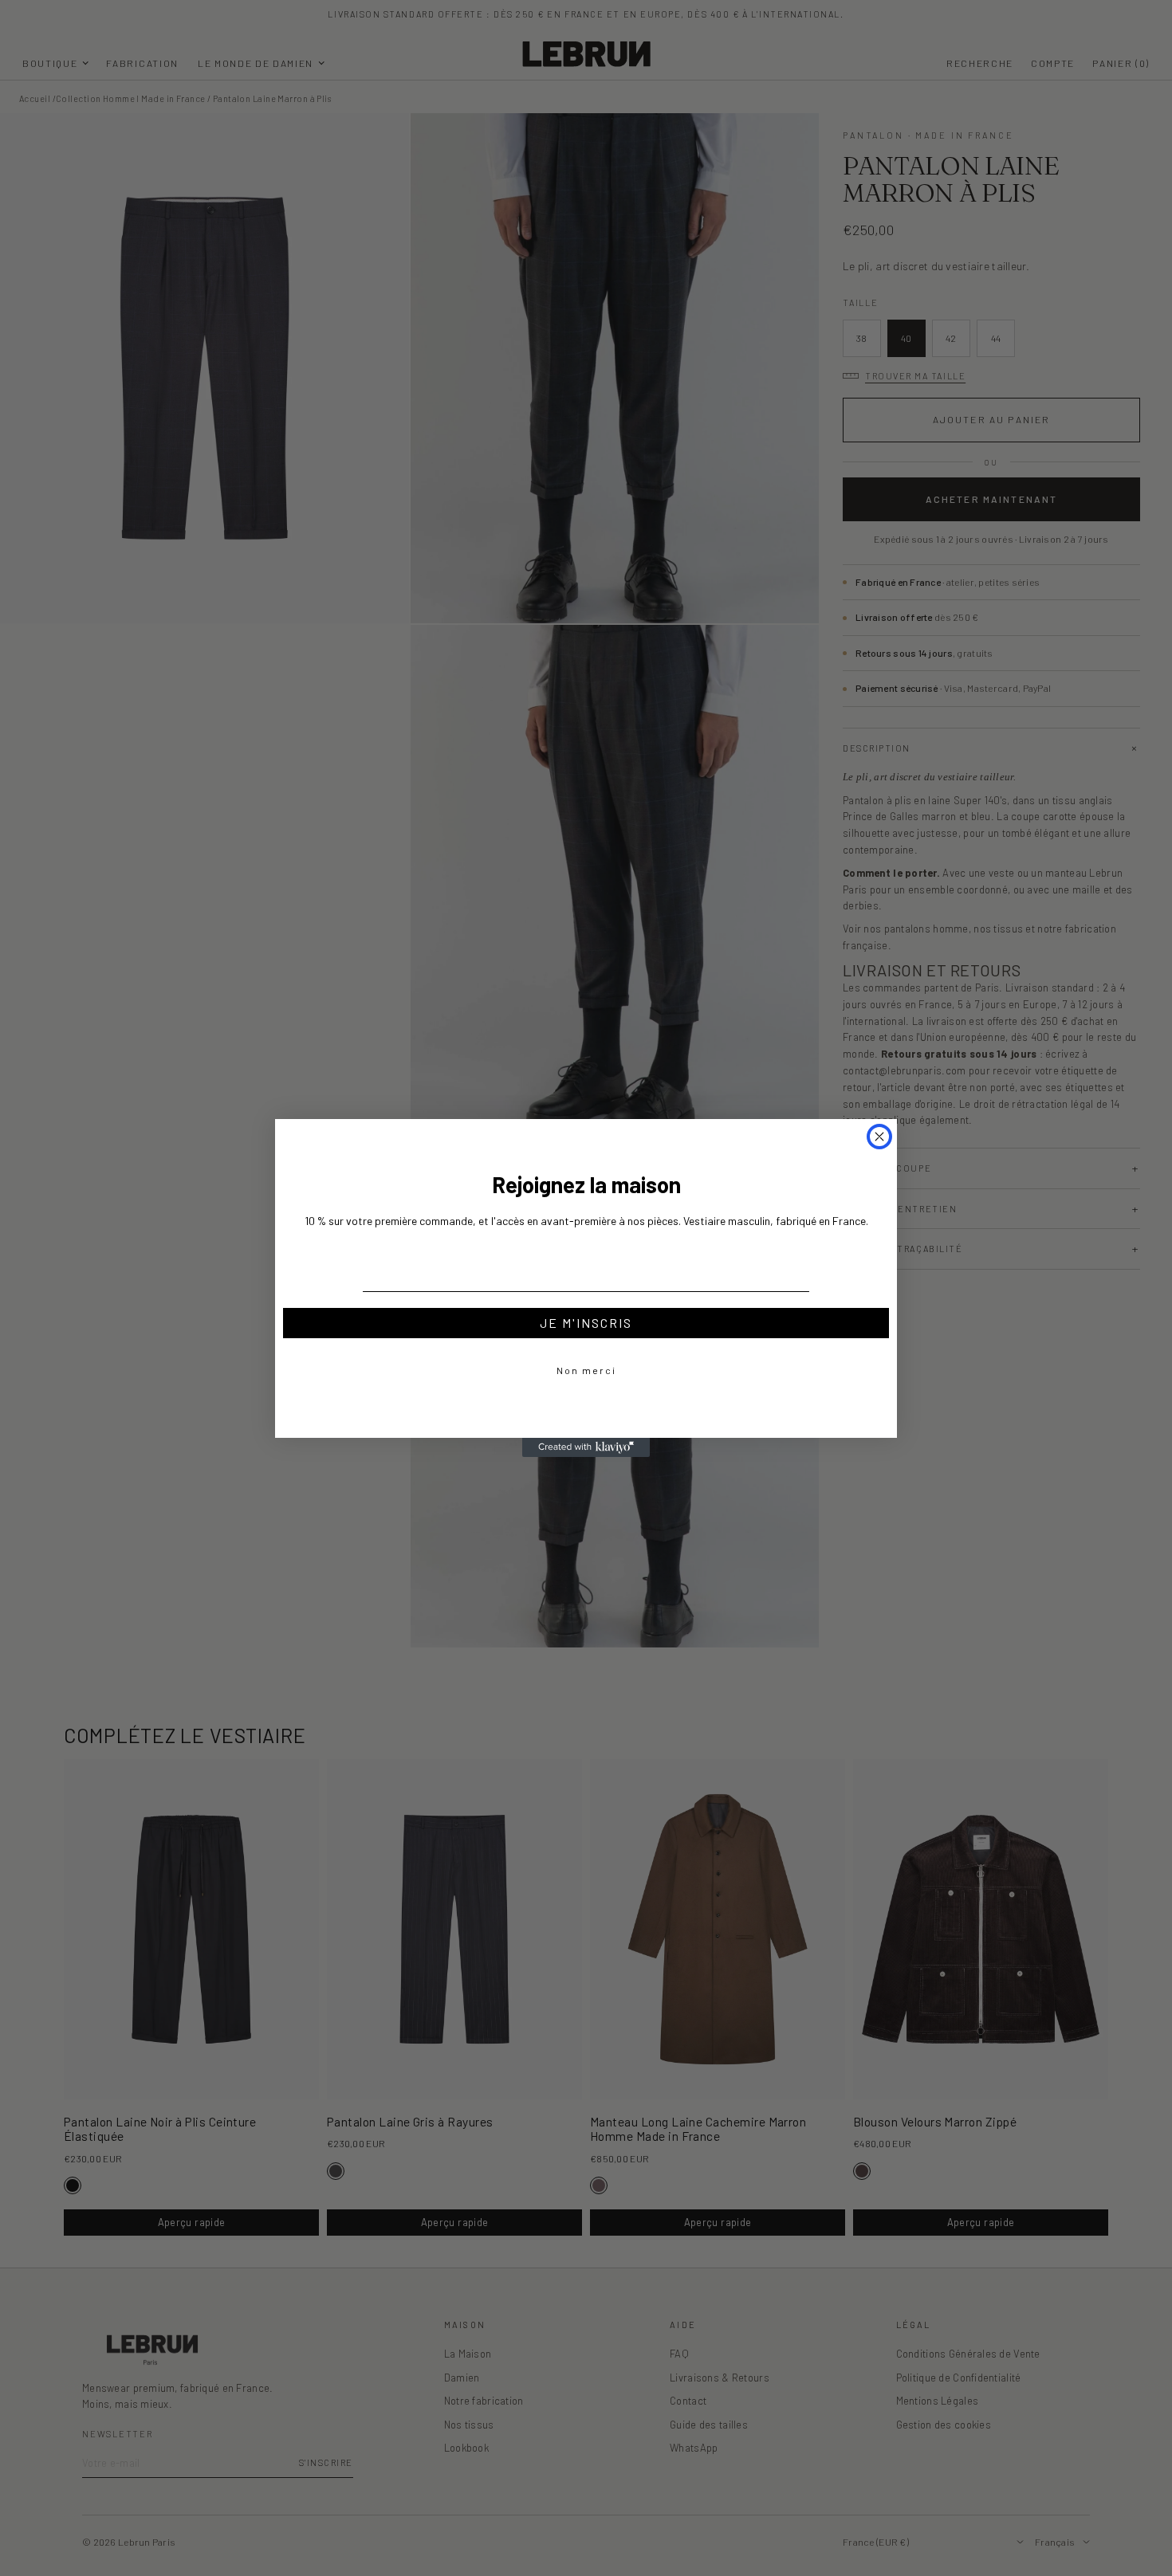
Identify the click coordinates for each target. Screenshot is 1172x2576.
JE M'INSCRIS (586, 1323)
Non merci (586, 1370)
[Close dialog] (879, 1137)
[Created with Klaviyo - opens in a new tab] (586, 1447)
